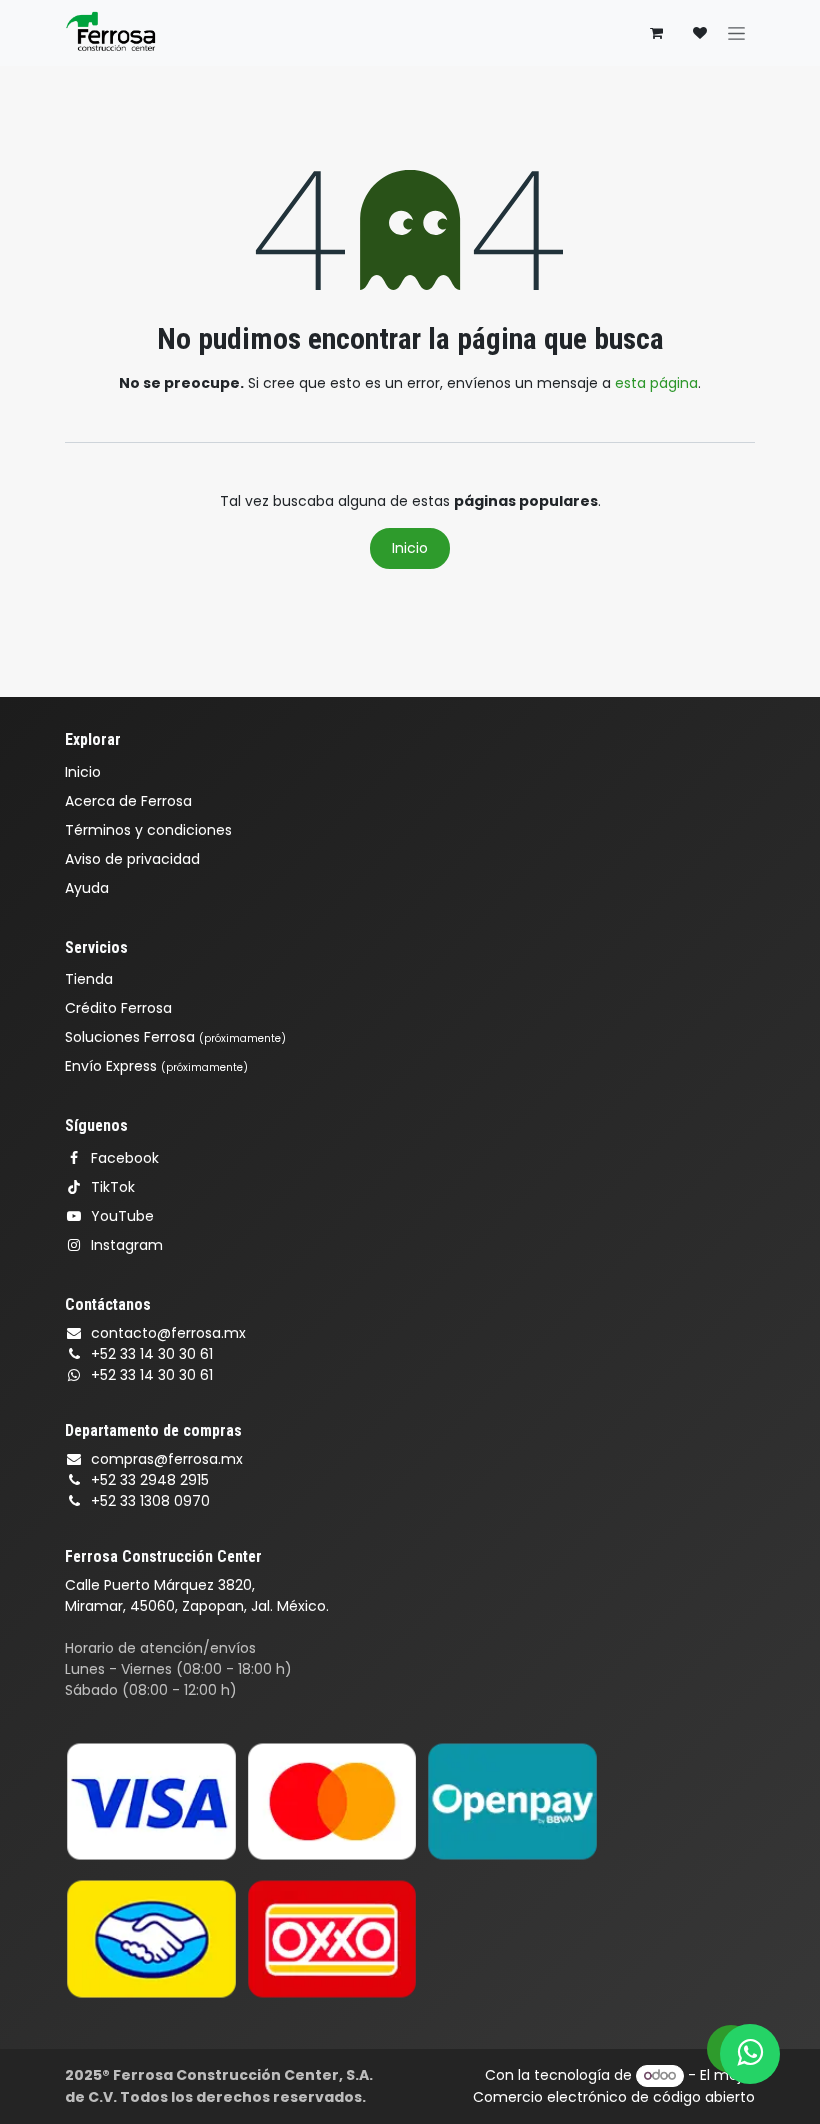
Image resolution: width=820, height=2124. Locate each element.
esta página (656, 383)
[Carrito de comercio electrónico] (656, 33)
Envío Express (156, 1066)
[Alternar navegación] (736, 33)
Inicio (410, 548)
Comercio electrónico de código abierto (614, 2097)
